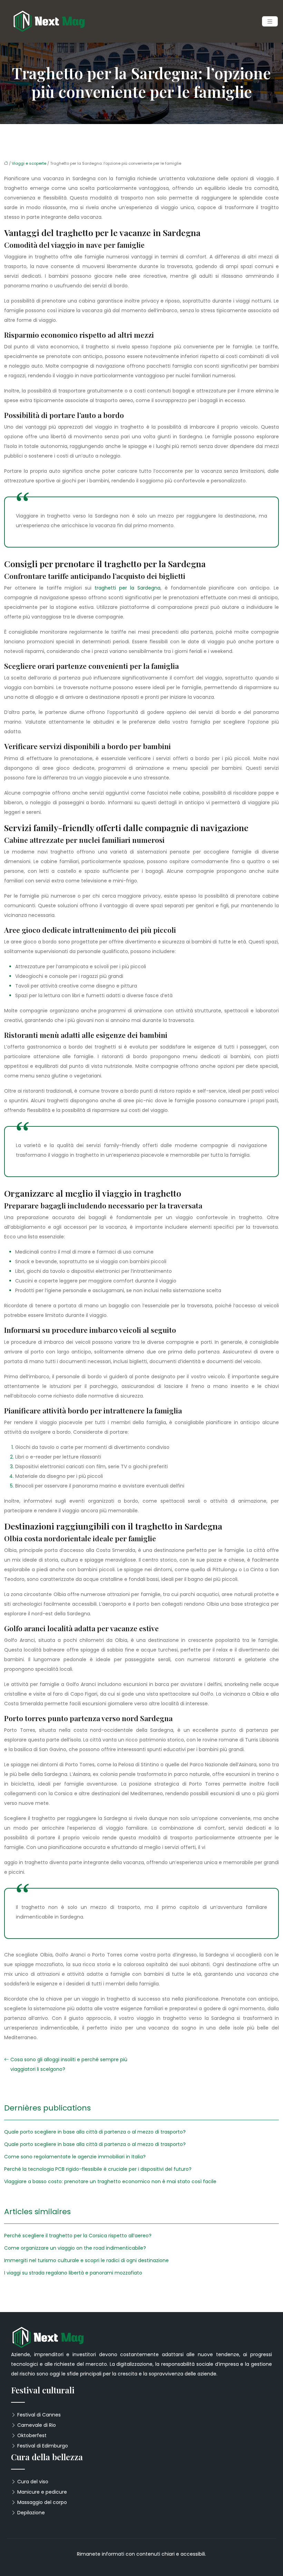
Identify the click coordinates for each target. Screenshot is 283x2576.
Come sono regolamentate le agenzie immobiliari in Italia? (75, 2157)
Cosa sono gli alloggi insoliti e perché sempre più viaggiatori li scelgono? (69, 2064)
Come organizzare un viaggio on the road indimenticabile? (75, 2248)
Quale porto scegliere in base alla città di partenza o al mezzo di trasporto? (95, 2132)
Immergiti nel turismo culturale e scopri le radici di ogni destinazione (86, 2260)
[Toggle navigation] (270, 22)
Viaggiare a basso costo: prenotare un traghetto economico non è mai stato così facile (110, 2181)
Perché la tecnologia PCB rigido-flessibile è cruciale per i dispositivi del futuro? (98, 2169)
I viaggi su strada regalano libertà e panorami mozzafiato (73, 2273)
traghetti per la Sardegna (128, 588)
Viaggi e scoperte (29, 163)
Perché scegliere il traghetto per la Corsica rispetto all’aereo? (78, 2236)
